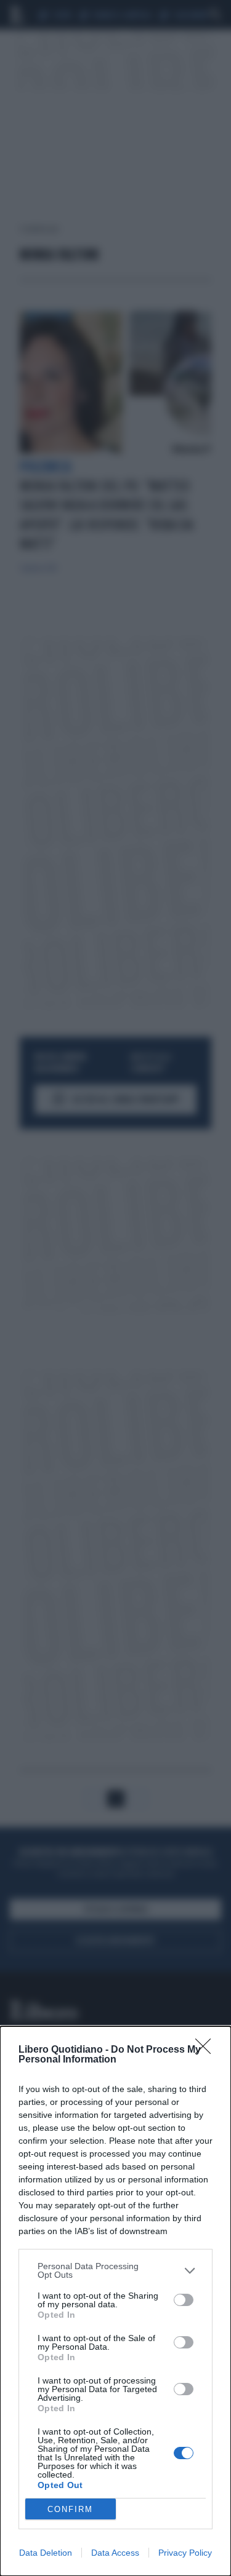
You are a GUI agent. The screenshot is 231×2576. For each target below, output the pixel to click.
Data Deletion (46, 2553)
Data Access (115, 2553)
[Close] (207, 2050)
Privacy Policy (185, 2553)
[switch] (184, 2300)
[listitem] (115, 2270)
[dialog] (115, 2301)
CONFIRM (70, 2509)
